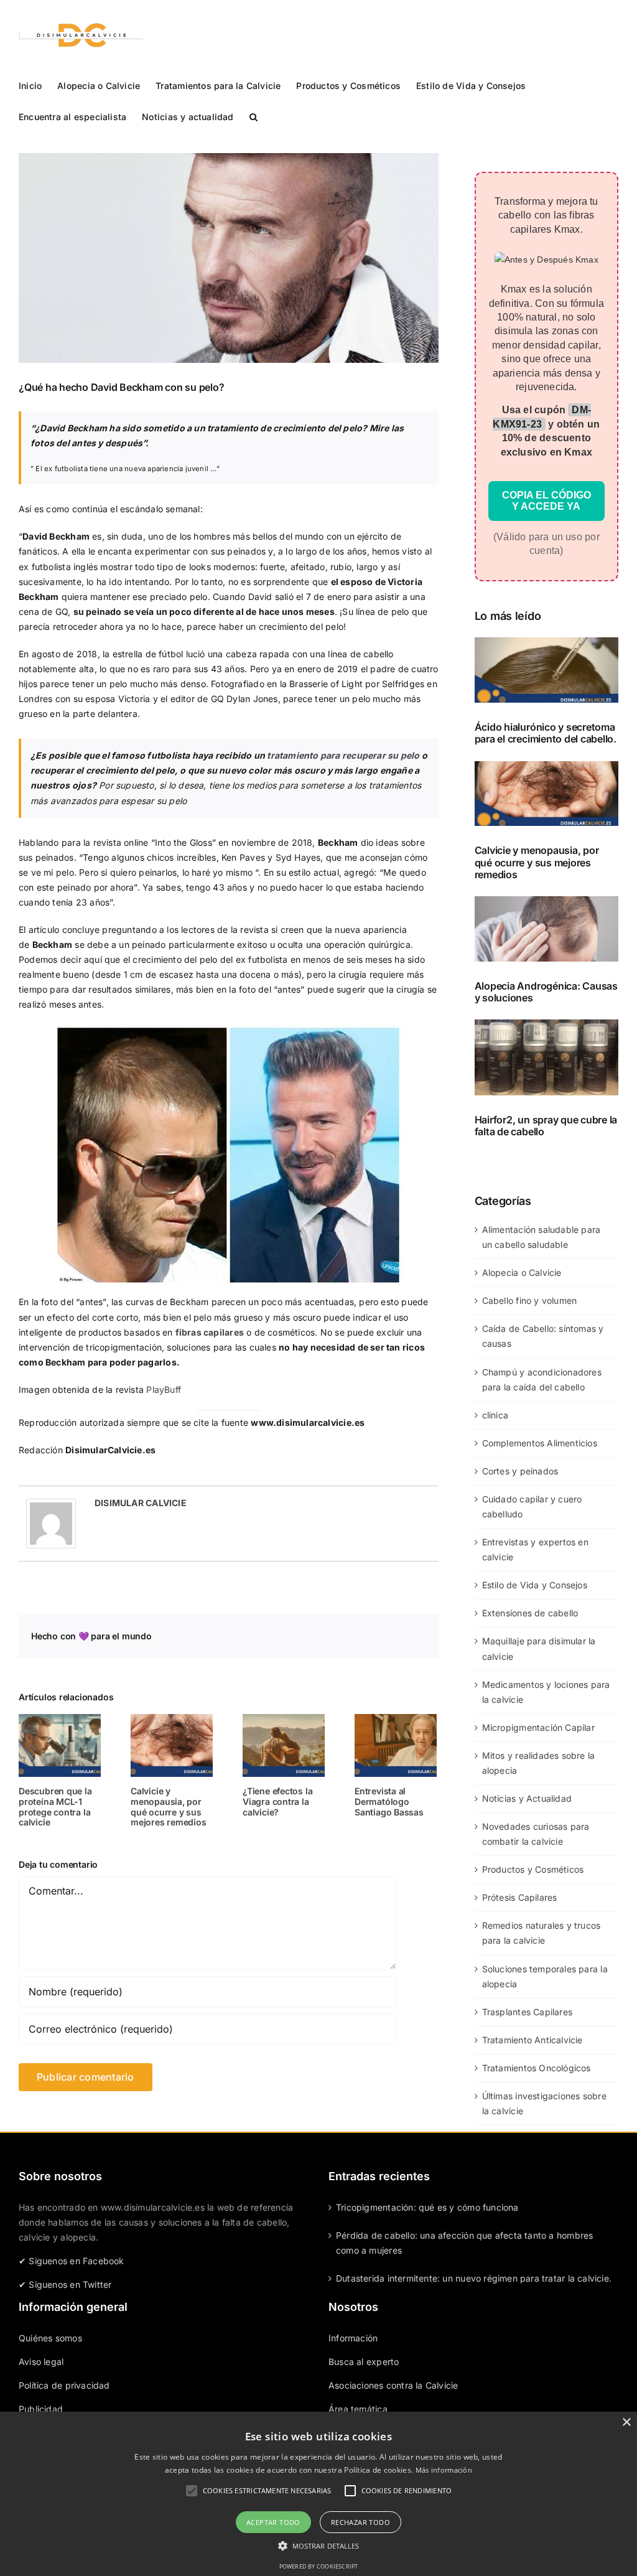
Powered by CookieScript (319, 2566)
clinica (495, 1415)
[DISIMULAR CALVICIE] (51, 1506)
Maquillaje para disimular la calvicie (539, 1648)
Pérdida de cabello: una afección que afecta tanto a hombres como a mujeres (464, 2243)
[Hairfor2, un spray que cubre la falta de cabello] (546, 1057)
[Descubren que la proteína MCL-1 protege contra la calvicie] (60, 1745)
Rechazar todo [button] (360, 2522)
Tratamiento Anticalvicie (532, 2040)
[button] (253, 116)
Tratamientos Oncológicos (537, 2068)
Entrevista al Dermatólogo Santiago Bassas (389, 1801)
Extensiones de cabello (530, 1613)
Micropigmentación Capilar (538, 1727)
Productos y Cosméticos (533, 1869)
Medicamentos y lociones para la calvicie (546, 1692)
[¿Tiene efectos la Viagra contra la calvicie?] (284, 1745)
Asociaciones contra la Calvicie (393, 2385)
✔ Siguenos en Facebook (72, 2261)
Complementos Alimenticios (540, 1443)
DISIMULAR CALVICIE (141, 1503)
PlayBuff (164, 1389)
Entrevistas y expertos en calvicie (535, 1549)
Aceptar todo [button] (273, 2522)
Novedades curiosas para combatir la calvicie (536, 1834)
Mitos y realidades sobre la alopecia (539, 1763)
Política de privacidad (64, 2385)
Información (353, 2338)
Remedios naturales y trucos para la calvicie (542, 1933)
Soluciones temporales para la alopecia (545, 1976)
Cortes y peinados (520, 1471)
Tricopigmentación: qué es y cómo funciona (427, 2207)
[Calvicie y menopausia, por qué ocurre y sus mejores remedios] (172, 1745)
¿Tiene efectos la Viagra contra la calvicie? (277, 1801)
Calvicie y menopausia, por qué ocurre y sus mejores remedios (169, 1806)
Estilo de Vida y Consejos (535, 1585)
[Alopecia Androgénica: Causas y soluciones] (546, 929)
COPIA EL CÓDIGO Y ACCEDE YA (546, 501)
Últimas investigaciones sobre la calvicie (544, 2103)
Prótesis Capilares (520, 1897)
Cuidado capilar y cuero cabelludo (532, 1506)
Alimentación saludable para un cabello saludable (542, 1237)
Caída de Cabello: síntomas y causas (543, 1336)
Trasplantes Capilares (527, 2012)
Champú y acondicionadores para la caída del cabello (542, 1379)
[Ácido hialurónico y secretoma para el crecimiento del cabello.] (546, 670)
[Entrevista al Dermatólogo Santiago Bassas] (396, 1745)
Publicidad (41, 2409)
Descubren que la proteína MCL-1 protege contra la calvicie (55, 1806)
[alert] (318, 2494)
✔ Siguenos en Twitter (65, 2284)
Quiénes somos (50, 2338)
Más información (444, 2470)
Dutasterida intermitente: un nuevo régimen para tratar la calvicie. (474, 2278)
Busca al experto (364, 2362)
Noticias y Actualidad (527, 1798)
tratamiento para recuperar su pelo (343, 755)
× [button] (626, 2423)
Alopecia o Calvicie (522, 1272)
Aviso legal (41, 2362)
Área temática (358, 2409)
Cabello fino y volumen (530, 1300)
